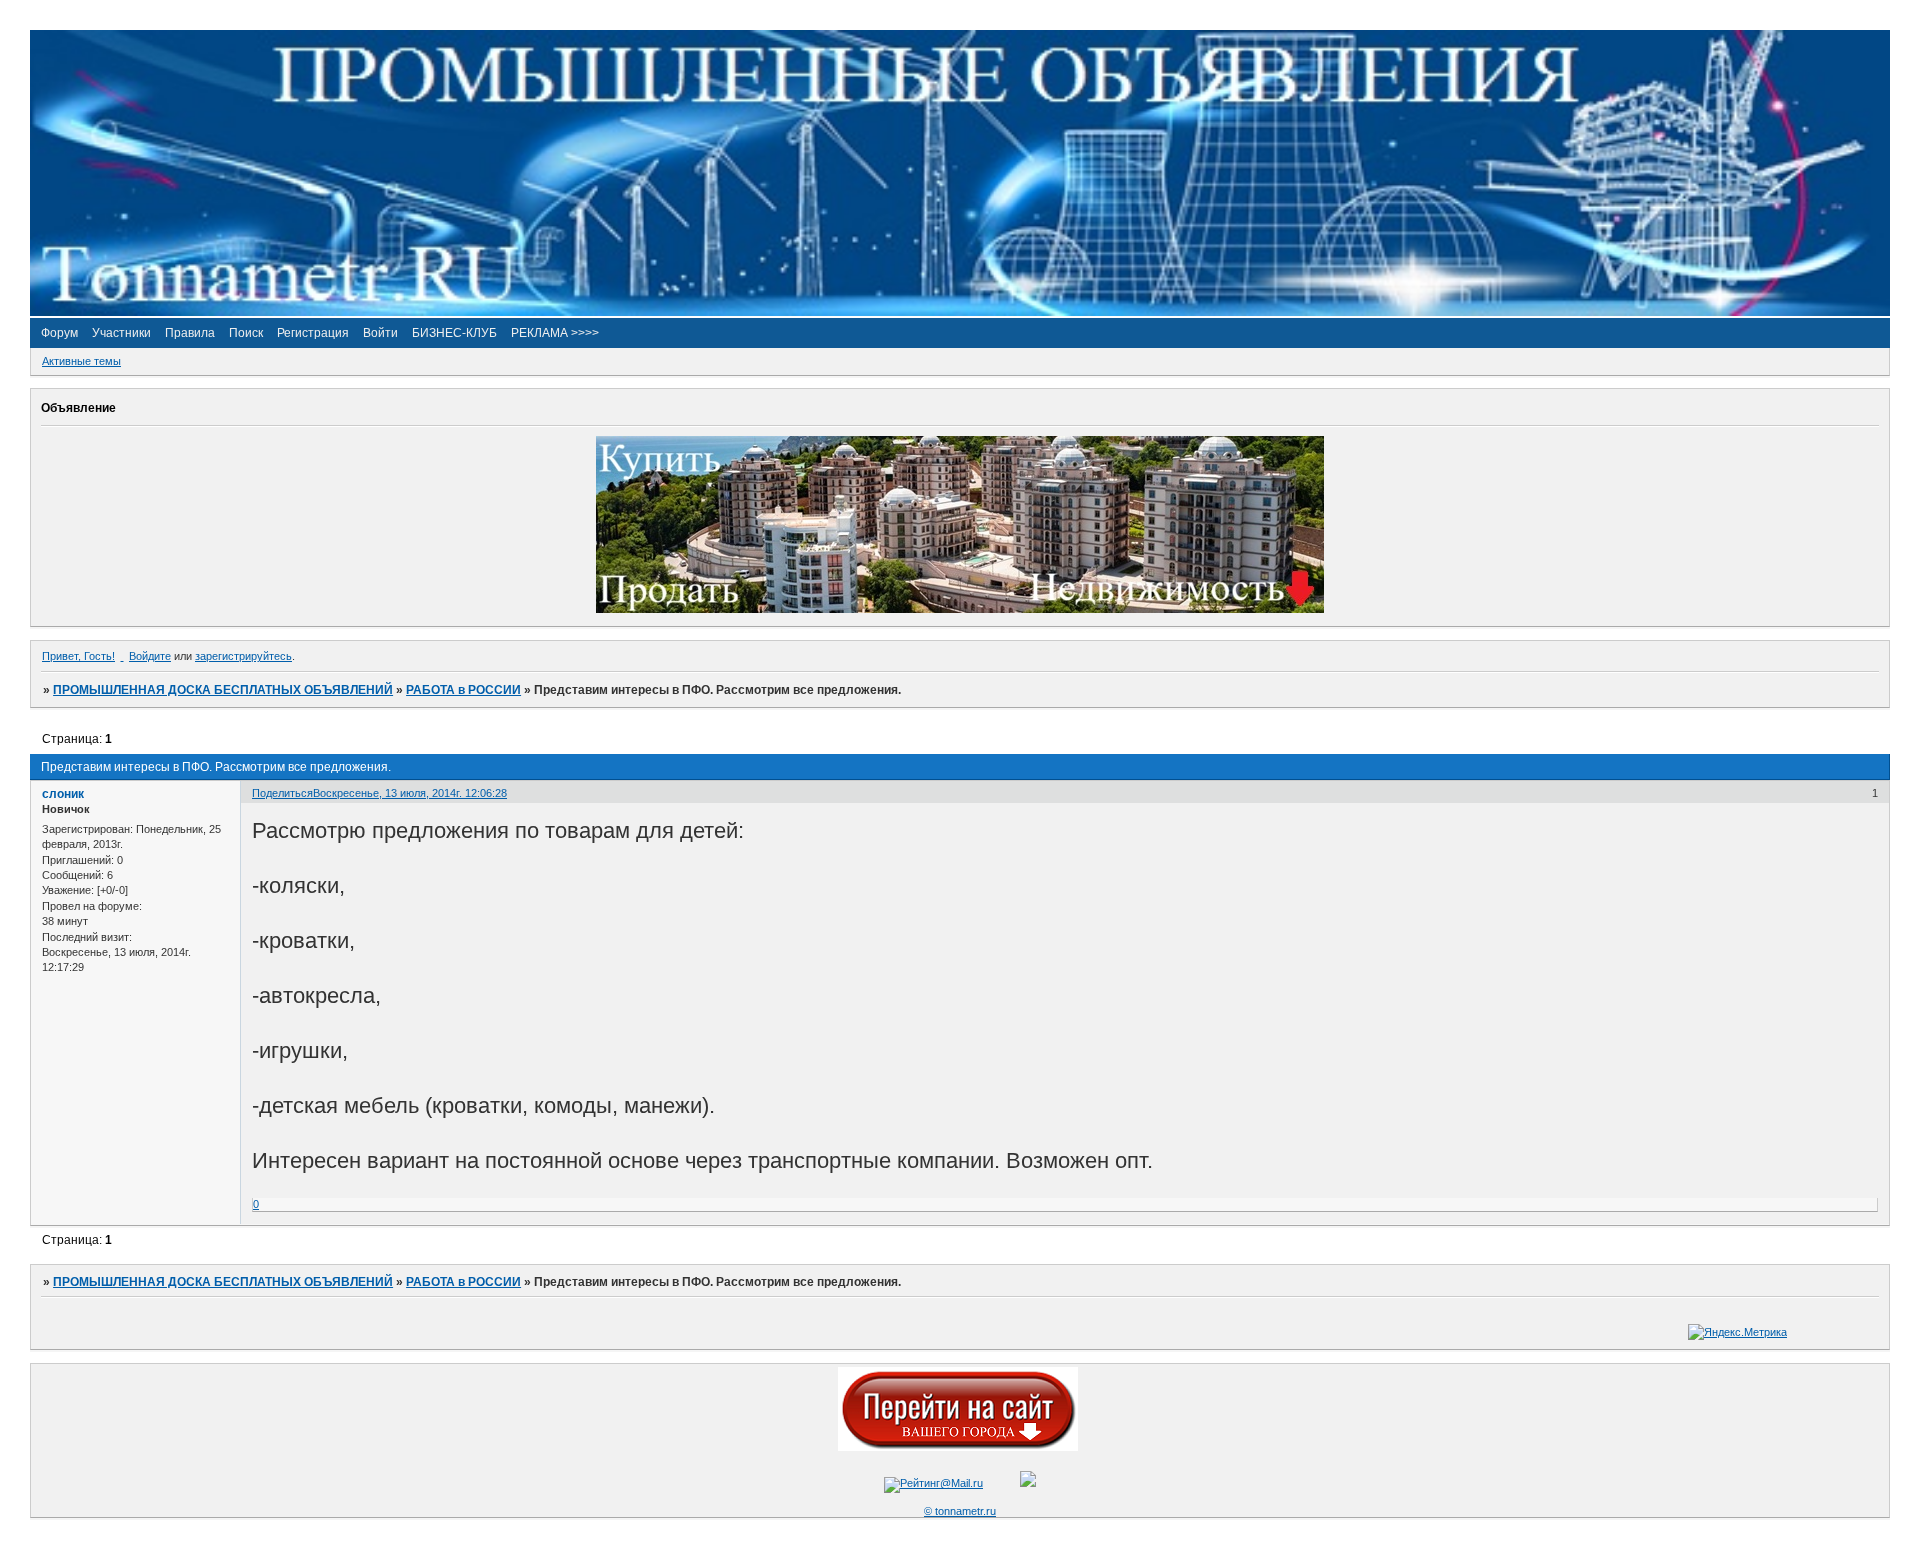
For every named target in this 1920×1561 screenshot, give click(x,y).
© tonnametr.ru (960, 1511)
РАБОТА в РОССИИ (463, 690)
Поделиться (282, 793)
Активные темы (81, 361)
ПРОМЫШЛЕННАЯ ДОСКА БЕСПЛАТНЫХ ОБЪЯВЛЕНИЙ (223, 690)
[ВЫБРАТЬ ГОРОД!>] (958, 1447)
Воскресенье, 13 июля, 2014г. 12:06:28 (410, 793)
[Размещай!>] (960, 609)
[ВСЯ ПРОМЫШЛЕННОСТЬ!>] (960, 312)
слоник (63, 794)
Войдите (150, 656)
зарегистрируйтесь (243, 656)
